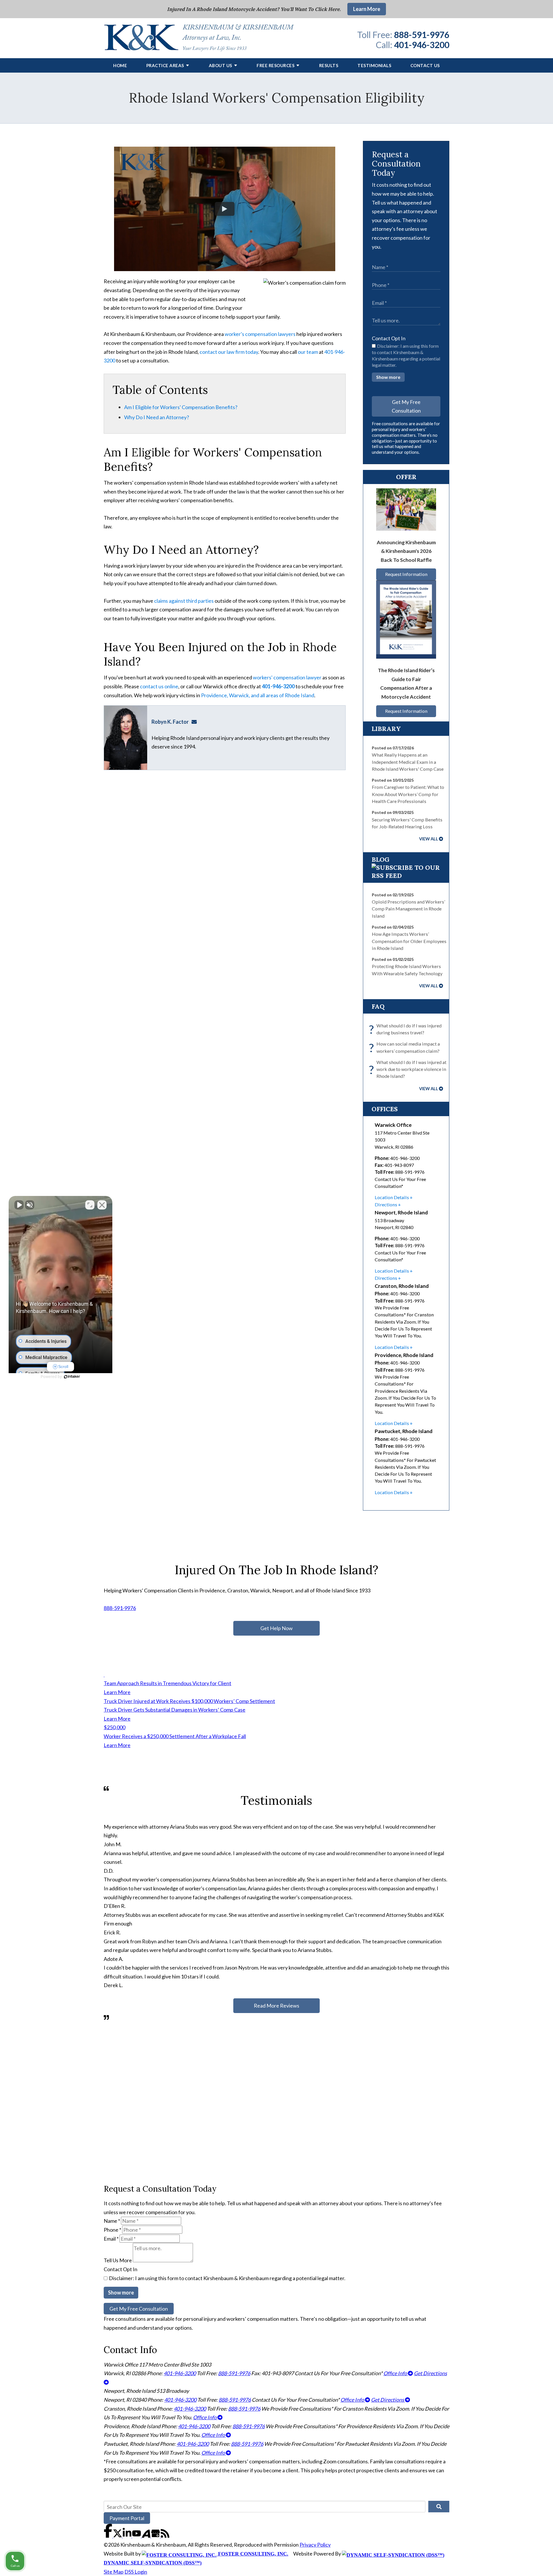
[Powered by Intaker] (72, 1377)
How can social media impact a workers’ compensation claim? (406, 1048)
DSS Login (136, 2572)
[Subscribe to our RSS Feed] (406, 876)
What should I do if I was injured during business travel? (407, 1029)
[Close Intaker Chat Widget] (102, 1205)
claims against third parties (184, 601)
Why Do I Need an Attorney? (157, 417)
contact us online (159, 686)
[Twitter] (118, 2536)
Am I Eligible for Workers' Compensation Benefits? (181, 407)
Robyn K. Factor (170, 722)
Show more (388, 377)
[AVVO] (146, 2536)
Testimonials (374, 65)
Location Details (392, 1197)
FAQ (378, 1006)
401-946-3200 (422, 45)
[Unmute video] (19, 1205)
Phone (112, 2230)
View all (429, 839)
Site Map (114, 2572)
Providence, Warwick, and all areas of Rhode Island (258, 695)
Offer (406, 477)
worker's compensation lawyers (260, 334)
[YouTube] (137, 2536)
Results (329, 65)
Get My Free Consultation (406, 406)
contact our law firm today (229, 352)
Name (112, 2221)
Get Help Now (276, 1628)
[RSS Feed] (165, 2536)
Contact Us (425, 65)
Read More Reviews (276, 2006)
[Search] (439, 2507)
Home (120, 65)
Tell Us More (118, 2260)
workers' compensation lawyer (287, 677)
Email (111, 2239)
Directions (386, 1204)
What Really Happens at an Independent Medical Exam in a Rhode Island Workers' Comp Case (408, 762)
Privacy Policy (315, 2545)
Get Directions (388, 2400)
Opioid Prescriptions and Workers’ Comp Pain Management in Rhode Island (408, 909)
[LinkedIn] (127, 2536)
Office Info (396, 2373)
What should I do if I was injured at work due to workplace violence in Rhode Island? (409, 1069)
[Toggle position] (90, 1205)
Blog (380, 859)
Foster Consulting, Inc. (252, 2554)
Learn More (367, 9)
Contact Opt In (389, 338)
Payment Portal (127, 2518)
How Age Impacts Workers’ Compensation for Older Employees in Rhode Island (409, 941)
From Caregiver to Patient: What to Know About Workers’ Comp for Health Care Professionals (408, 794)
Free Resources (275, 65)
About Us (220, 65)
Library (386, 729)
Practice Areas (165, 65)
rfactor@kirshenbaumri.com (196, 722)
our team (308, 352)
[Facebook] (108, 2536)
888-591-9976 (422, 35)
